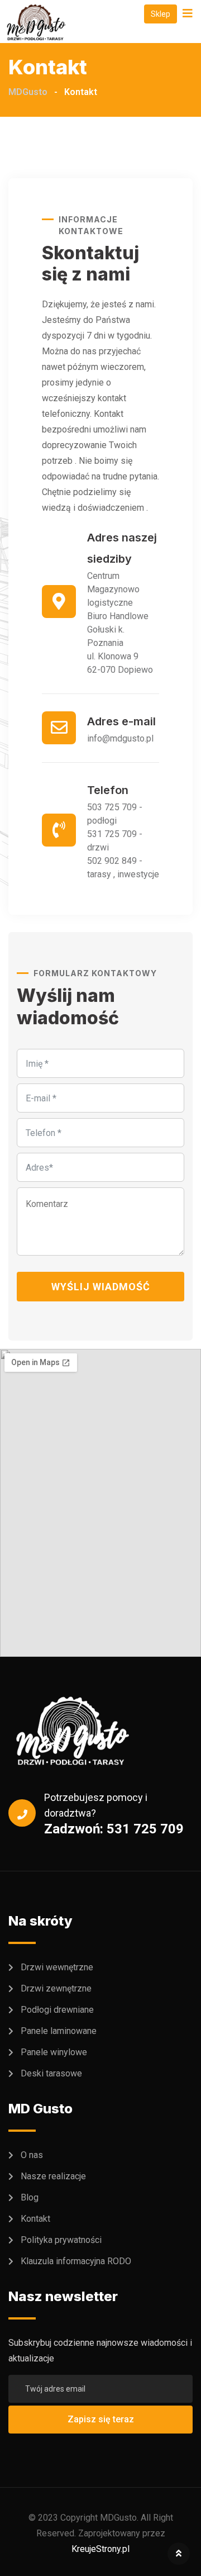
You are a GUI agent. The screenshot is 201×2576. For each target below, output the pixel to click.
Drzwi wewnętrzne (57, 1967)
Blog (30, 2197)
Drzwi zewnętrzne (56, 1988)
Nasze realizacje (53, 2176)
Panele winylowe (54, 2052)
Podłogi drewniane (57, 2009)
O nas (32, 2154)
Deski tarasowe (51, 2073)
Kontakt (35, 2218)
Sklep (161, 14)
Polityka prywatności (61, 2239)
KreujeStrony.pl (100, 2548)
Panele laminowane (59, 2030)
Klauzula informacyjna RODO (76, 2261)
